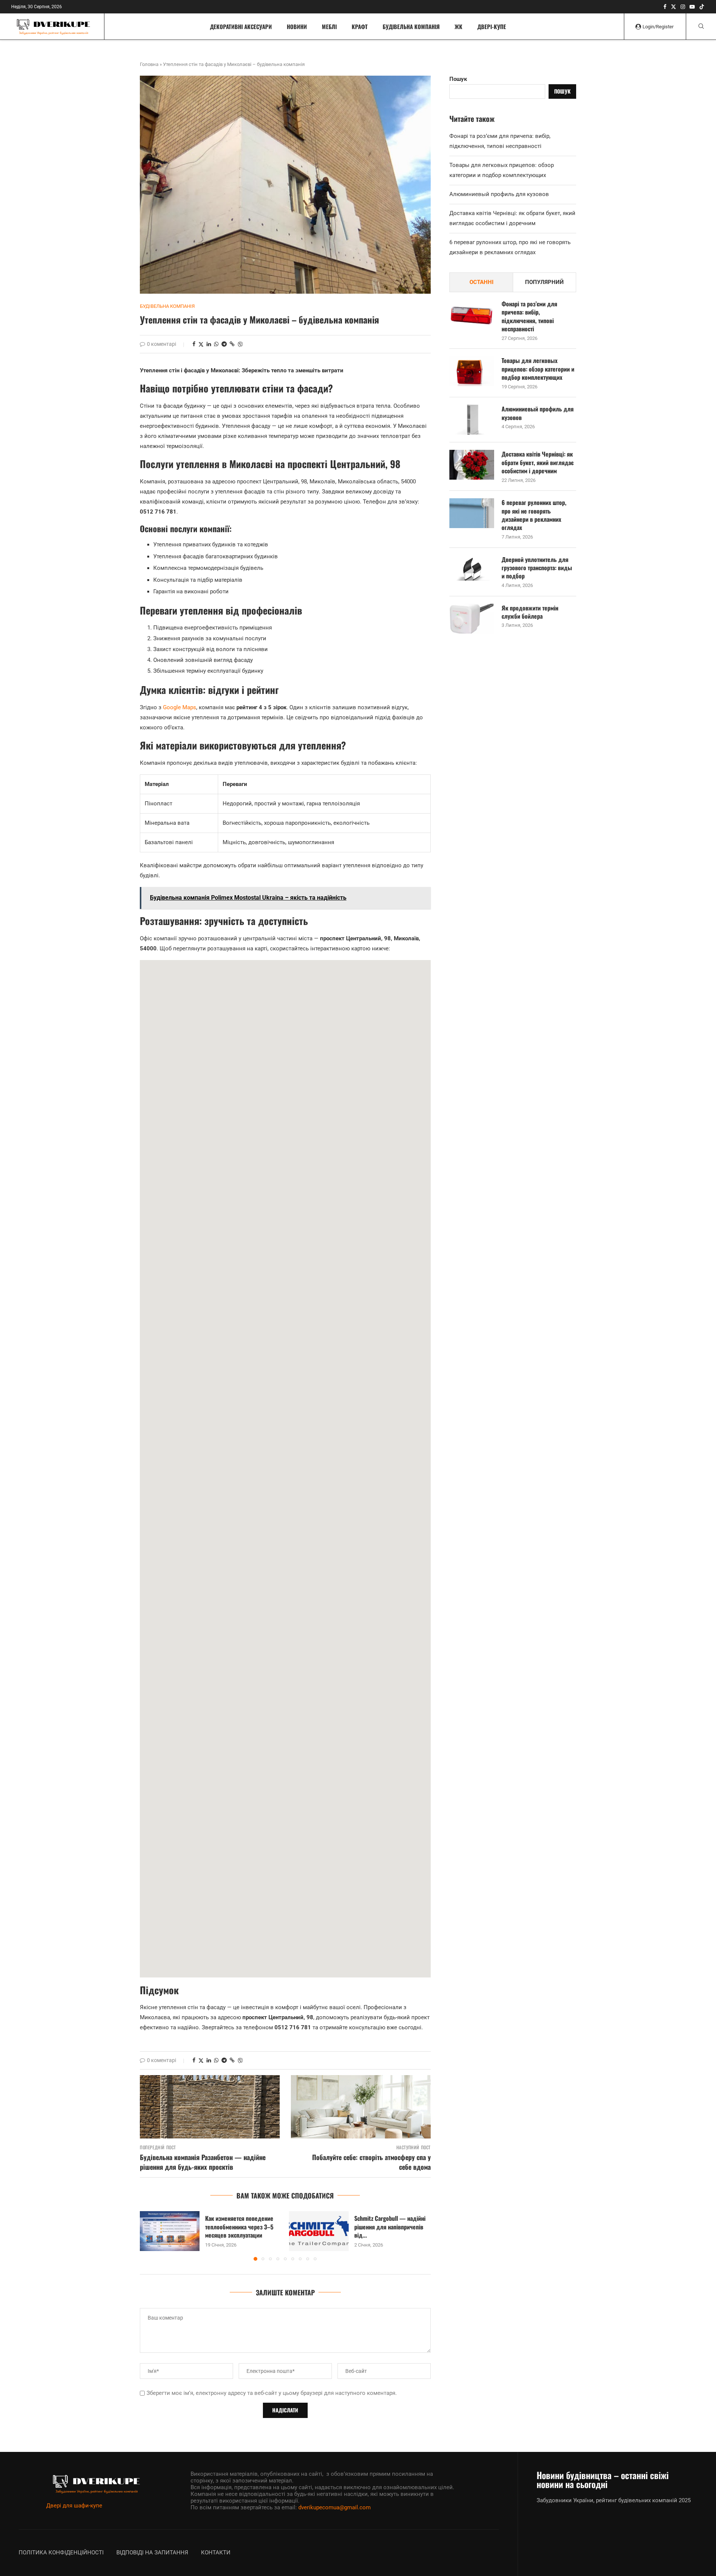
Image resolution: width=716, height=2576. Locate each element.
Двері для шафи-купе (74, 2506)
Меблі (329, 26)
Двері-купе (492, 26)
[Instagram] (683, 7)
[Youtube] (692, 7)
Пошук (458, 79)
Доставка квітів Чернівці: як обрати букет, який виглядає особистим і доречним (538, 462)
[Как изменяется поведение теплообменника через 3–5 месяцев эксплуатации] (170, 2231)
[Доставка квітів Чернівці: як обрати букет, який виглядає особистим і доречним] (472, 465)
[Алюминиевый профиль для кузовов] (472, 420)
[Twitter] (673, 7)
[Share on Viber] (240, 344)
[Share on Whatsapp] (216, 344)
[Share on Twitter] (201, 344)
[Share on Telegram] (224, 344)
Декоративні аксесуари (241, 26)
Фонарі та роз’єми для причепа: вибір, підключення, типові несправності (529, 316)
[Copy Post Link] (232, 344)
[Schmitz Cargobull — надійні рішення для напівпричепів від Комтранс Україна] (319, 2231)
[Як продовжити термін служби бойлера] (472, 619)
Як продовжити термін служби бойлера (530, 612)
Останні (481, 282)
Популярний (544, 282)
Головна (149, 64)
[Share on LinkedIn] (209, 344)
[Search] (701, 26)
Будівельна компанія (411, 26)
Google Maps (180, 707)
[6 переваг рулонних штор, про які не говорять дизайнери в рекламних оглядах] (472, 513)
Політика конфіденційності (61, 2553)
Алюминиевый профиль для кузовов (499, 194)
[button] (150, 2236)
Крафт (360, 26)
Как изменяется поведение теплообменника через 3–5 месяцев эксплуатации (239, 2227)
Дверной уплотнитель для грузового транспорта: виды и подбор (537, 568)
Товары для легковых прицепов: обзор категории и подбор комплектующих (538, 369)
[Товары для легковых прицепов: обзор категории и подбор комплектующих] (472, 371)
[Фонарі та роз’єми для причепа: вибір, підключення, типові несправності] (472, 315)
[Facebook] (665, 7)
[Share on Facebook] (194, 344)
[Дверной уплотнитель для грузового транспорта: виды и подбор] (472, 570)
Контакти (216, 2553)
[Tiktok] (702, 7)
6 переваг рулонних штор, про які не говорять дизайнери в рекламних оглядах (534, 515)
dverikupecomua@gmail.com (335, 2507)
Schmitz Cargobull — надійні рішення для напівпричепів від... (390, 2227)
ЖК (459, 26)
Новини (297, 26)
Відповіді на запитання (152, 2553)
